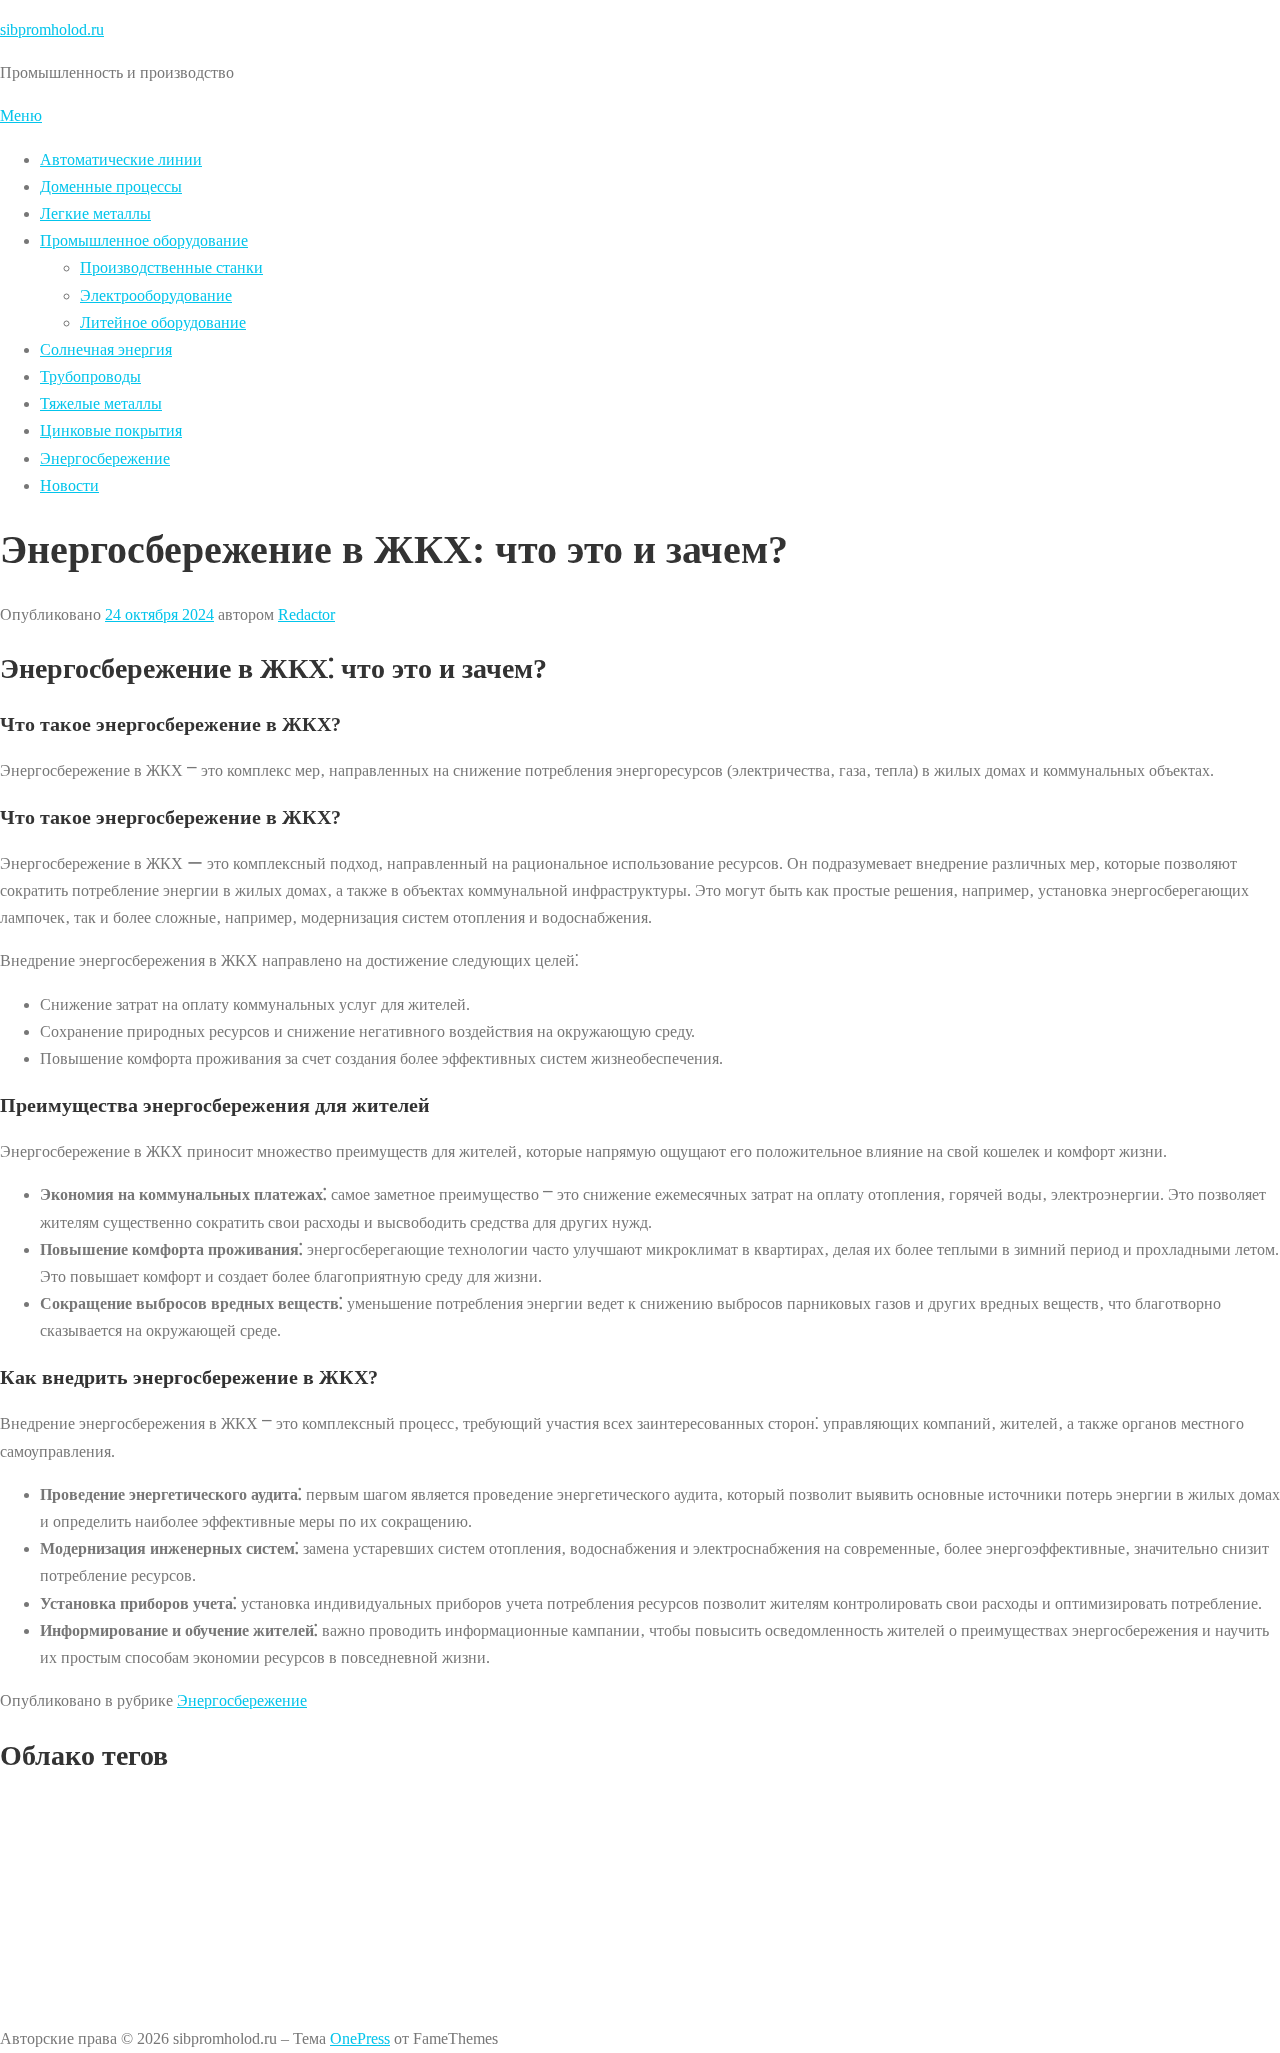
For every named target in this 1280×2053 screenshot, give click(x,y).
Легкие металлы (95, 213)
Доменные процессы (111, 186)
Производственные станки (171, 267)
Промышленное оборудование (144, 240)
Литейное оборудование (163, 322)
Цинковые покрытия (111, 430)
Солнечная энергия (106, 349)
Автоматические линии (121, 159)
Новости (69, 485)
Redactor (306, 614)
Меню (21, 115)
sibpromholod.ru (52, 29)
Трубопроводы (90, 376)
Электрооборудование (156, 295)
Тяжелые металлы (101, 403)
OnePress (360, 2038)
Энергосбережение (105, 458)
